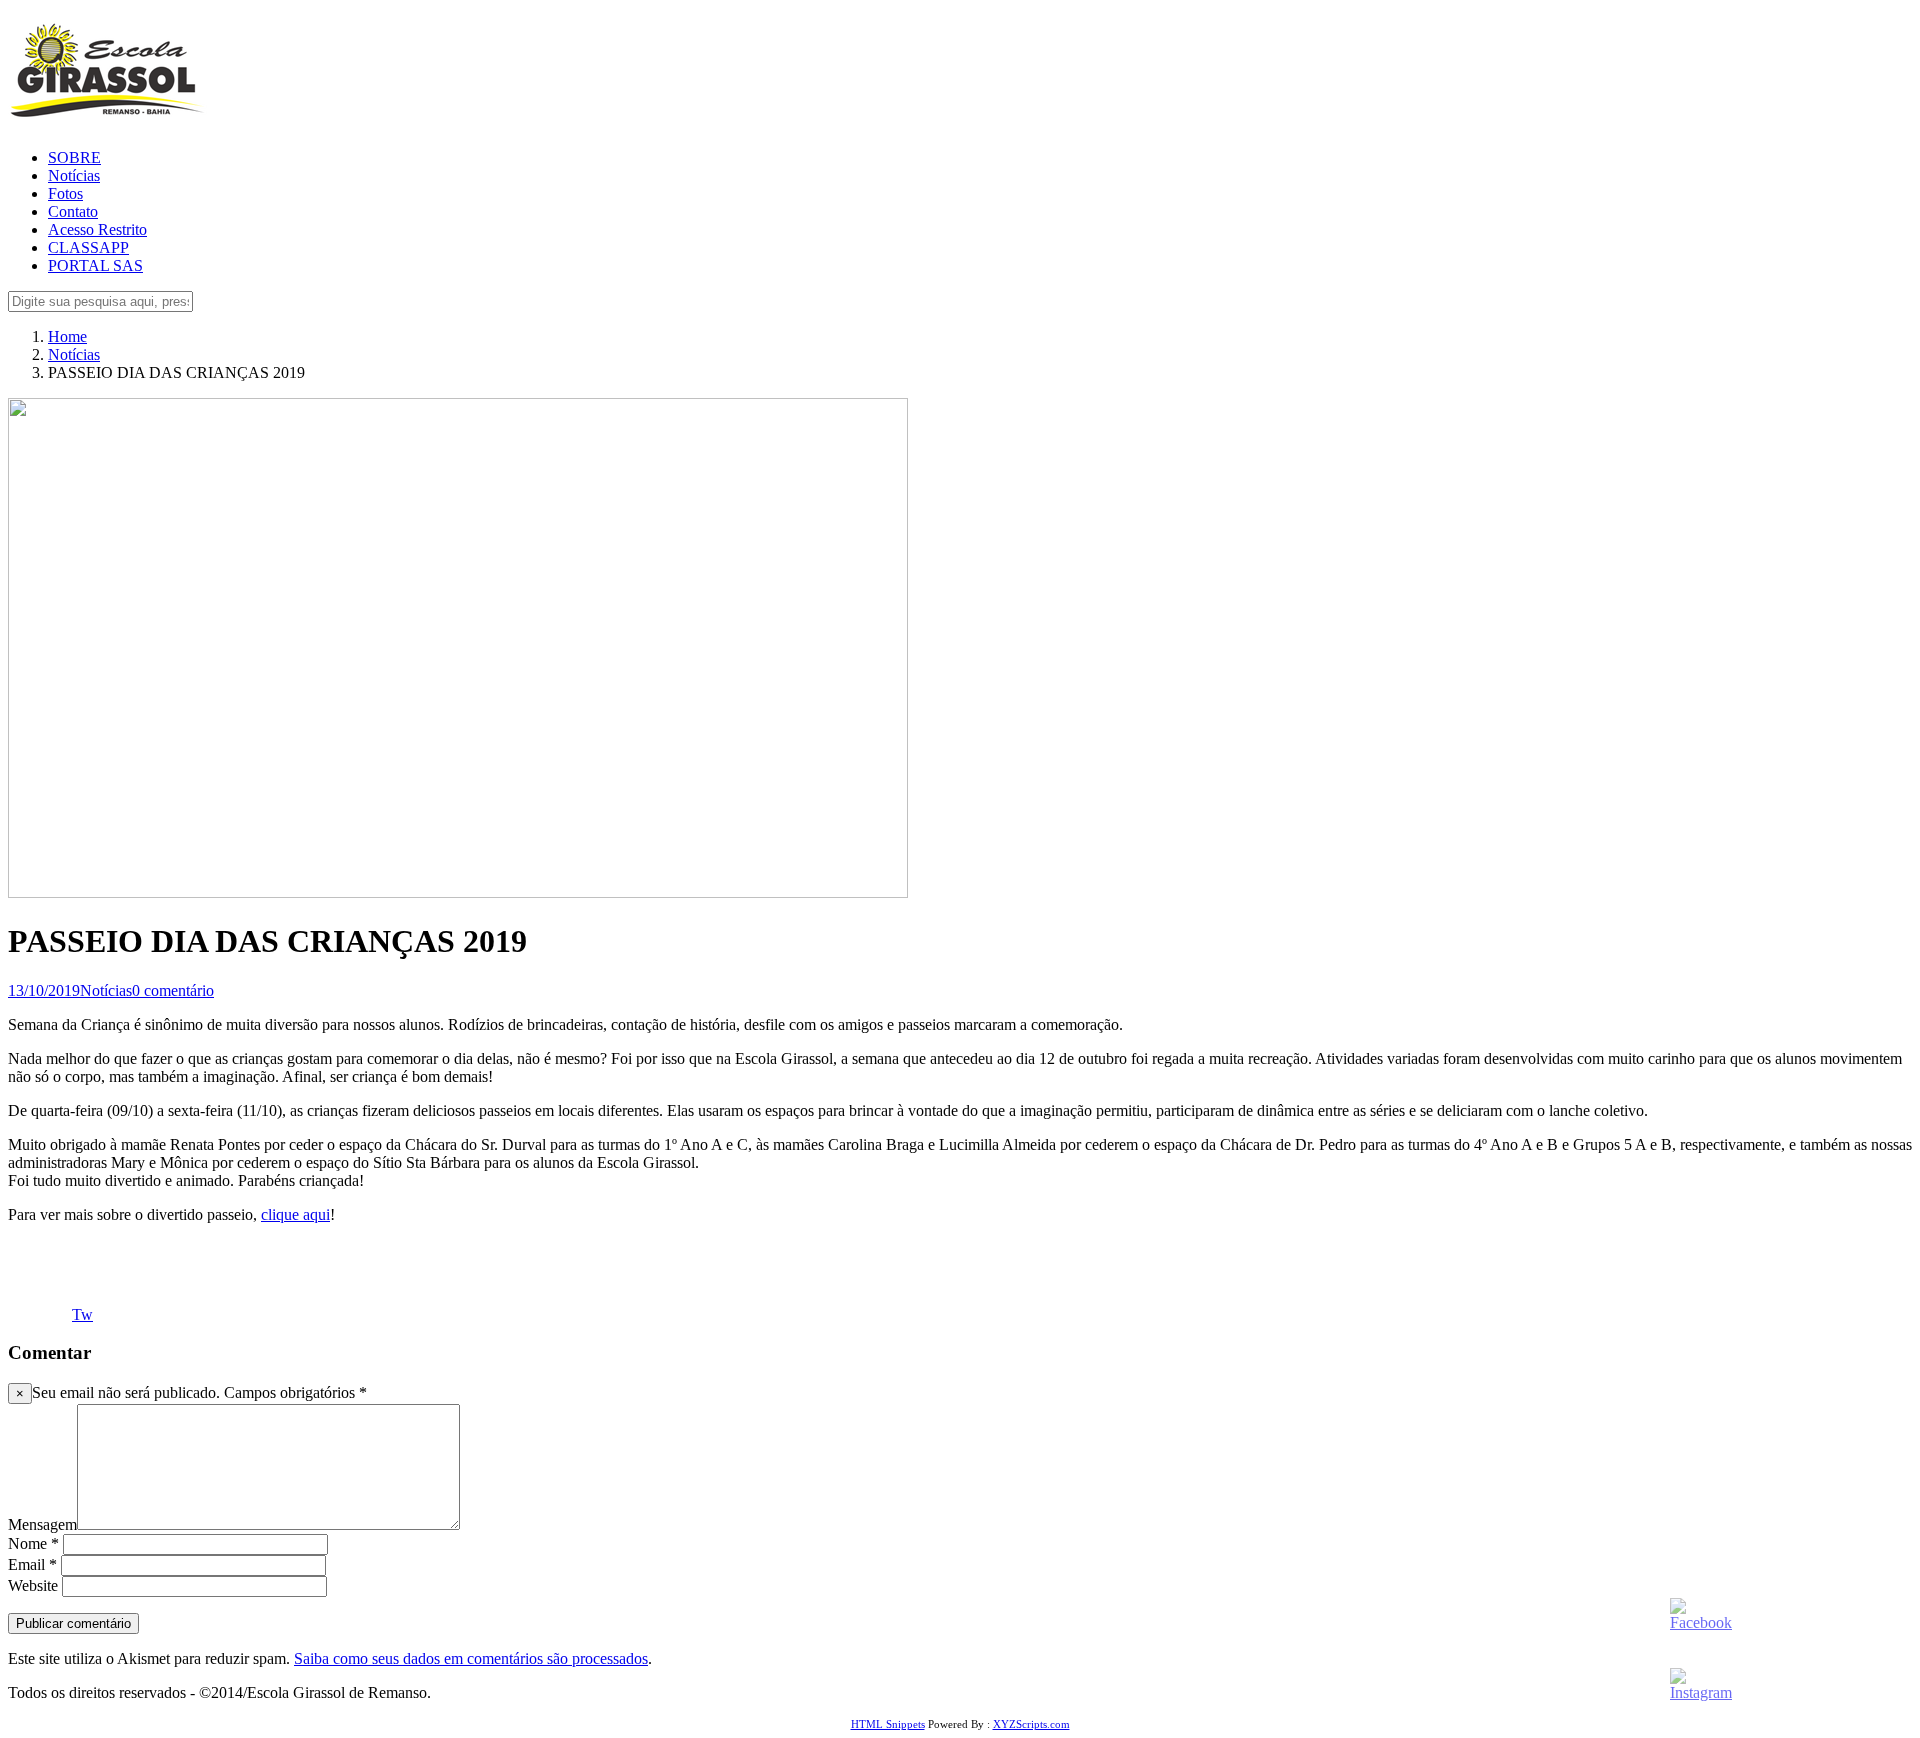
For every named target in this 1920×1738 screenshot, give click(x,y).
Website (33, 1585)
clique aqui (295, 1214)
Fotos (65, 193)
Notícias (74, 175)
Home (67, 336)
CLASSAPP (88, 247)
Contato (73, 211)
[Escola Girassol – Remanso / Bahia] (107, 108)
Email (32, 1564)
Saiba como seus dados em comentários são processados (471, 1658)
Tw (82, 1314)
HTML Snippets (888, 1724)
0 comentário (173, 990)
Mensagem (42, 1524)
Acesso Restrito (97, 229)
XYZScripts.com (1031, 1724)
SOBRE (74, 157)
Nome (33, 1543)
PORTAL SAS (95, 265)
